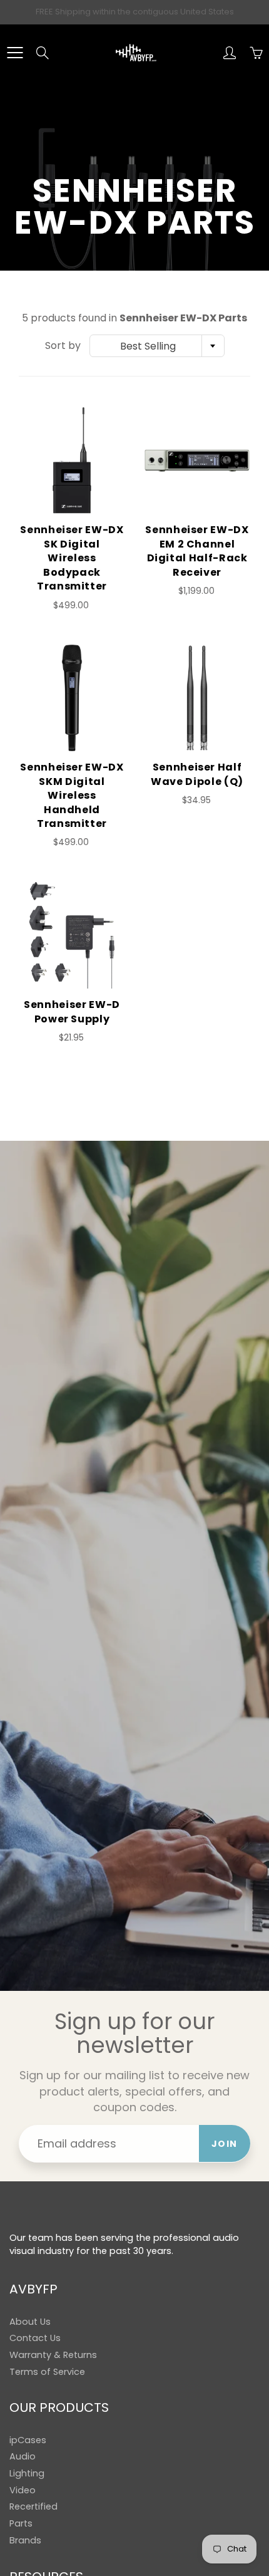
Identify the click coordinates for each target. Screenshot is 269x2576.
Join (225, 2144)
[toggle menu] (15, 53)
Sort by (63, 346)
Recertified (33, 2506)
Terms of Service (47, 2372)
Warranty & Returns (53, 2355)
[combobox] (157, 346)
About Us (30, 2322)
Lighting (27, 2473)
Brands (25, 2540)
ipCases (28, 2440)
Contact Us (35, 2338)
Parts (21, 2523)
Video (23, 2490)
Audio (23, 2456)
